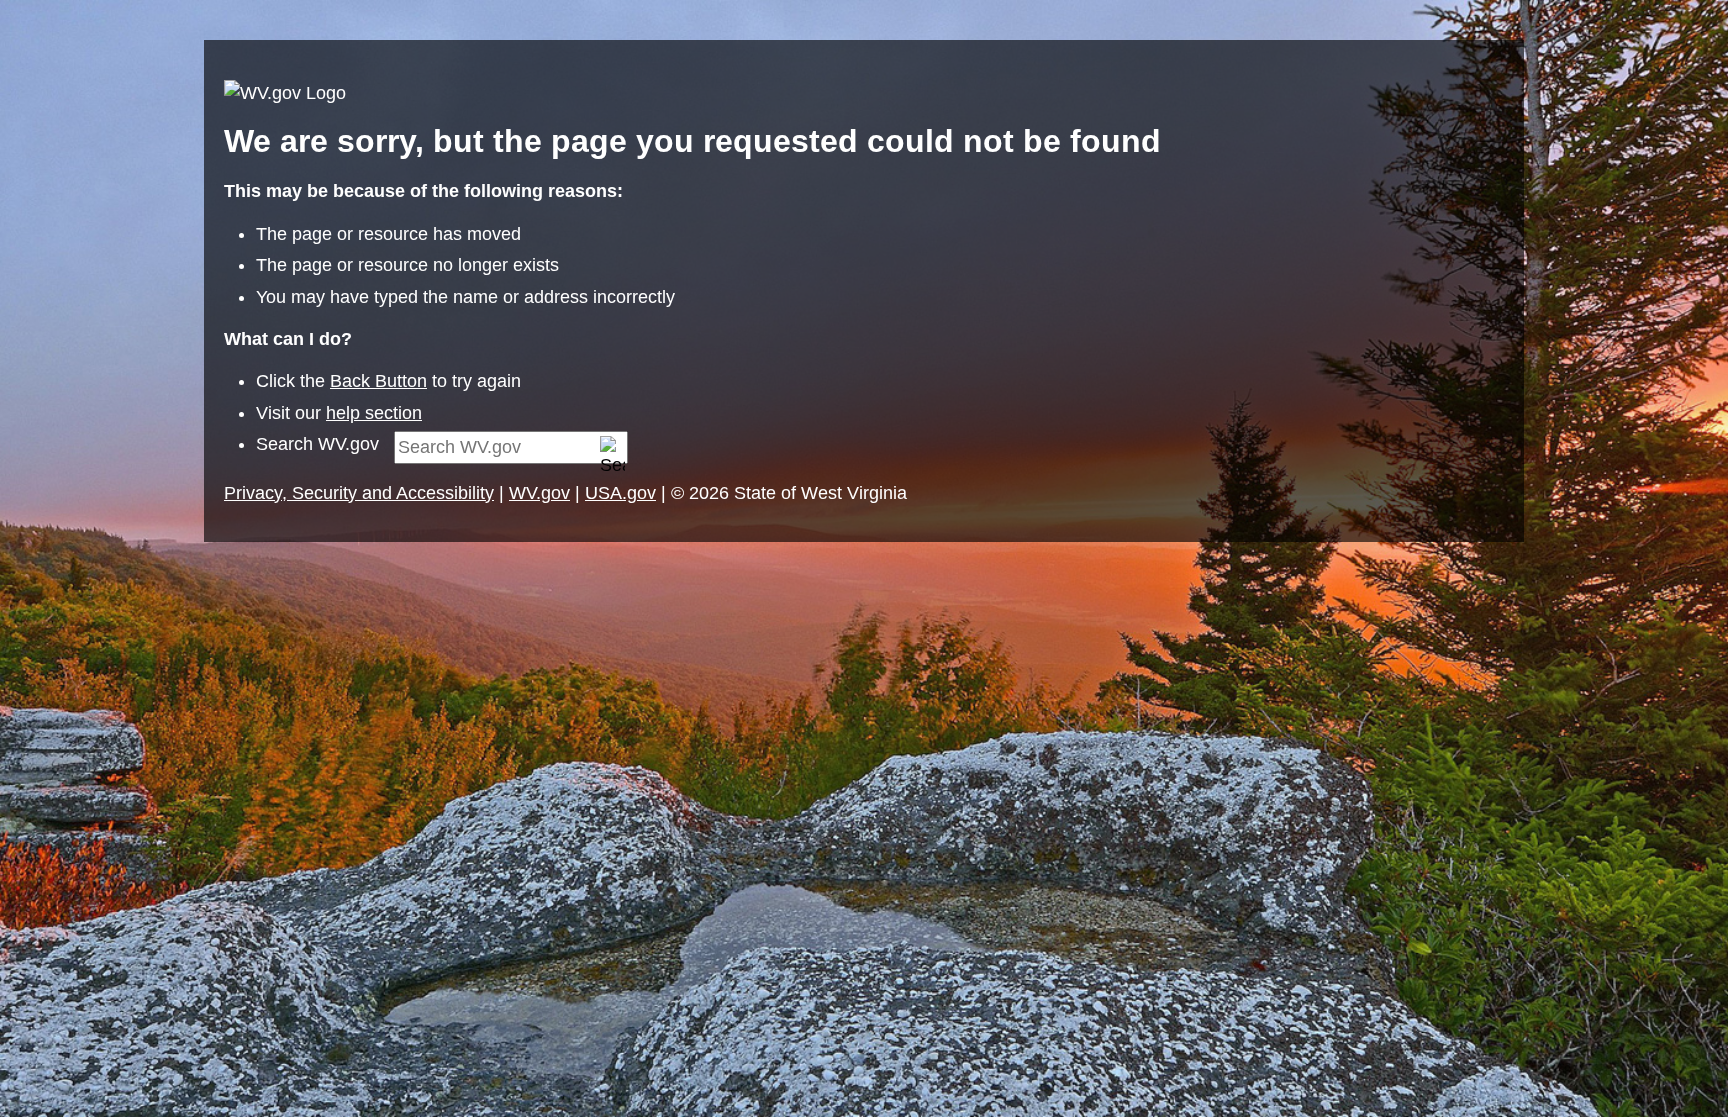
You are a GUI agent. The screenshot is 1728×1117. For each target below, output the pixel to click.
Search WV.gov (317, 444)
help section (374, 413)
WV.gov (539, 493)
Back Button (378, 381)
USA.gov (620, 493)
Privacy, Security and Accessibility (359, 493)
